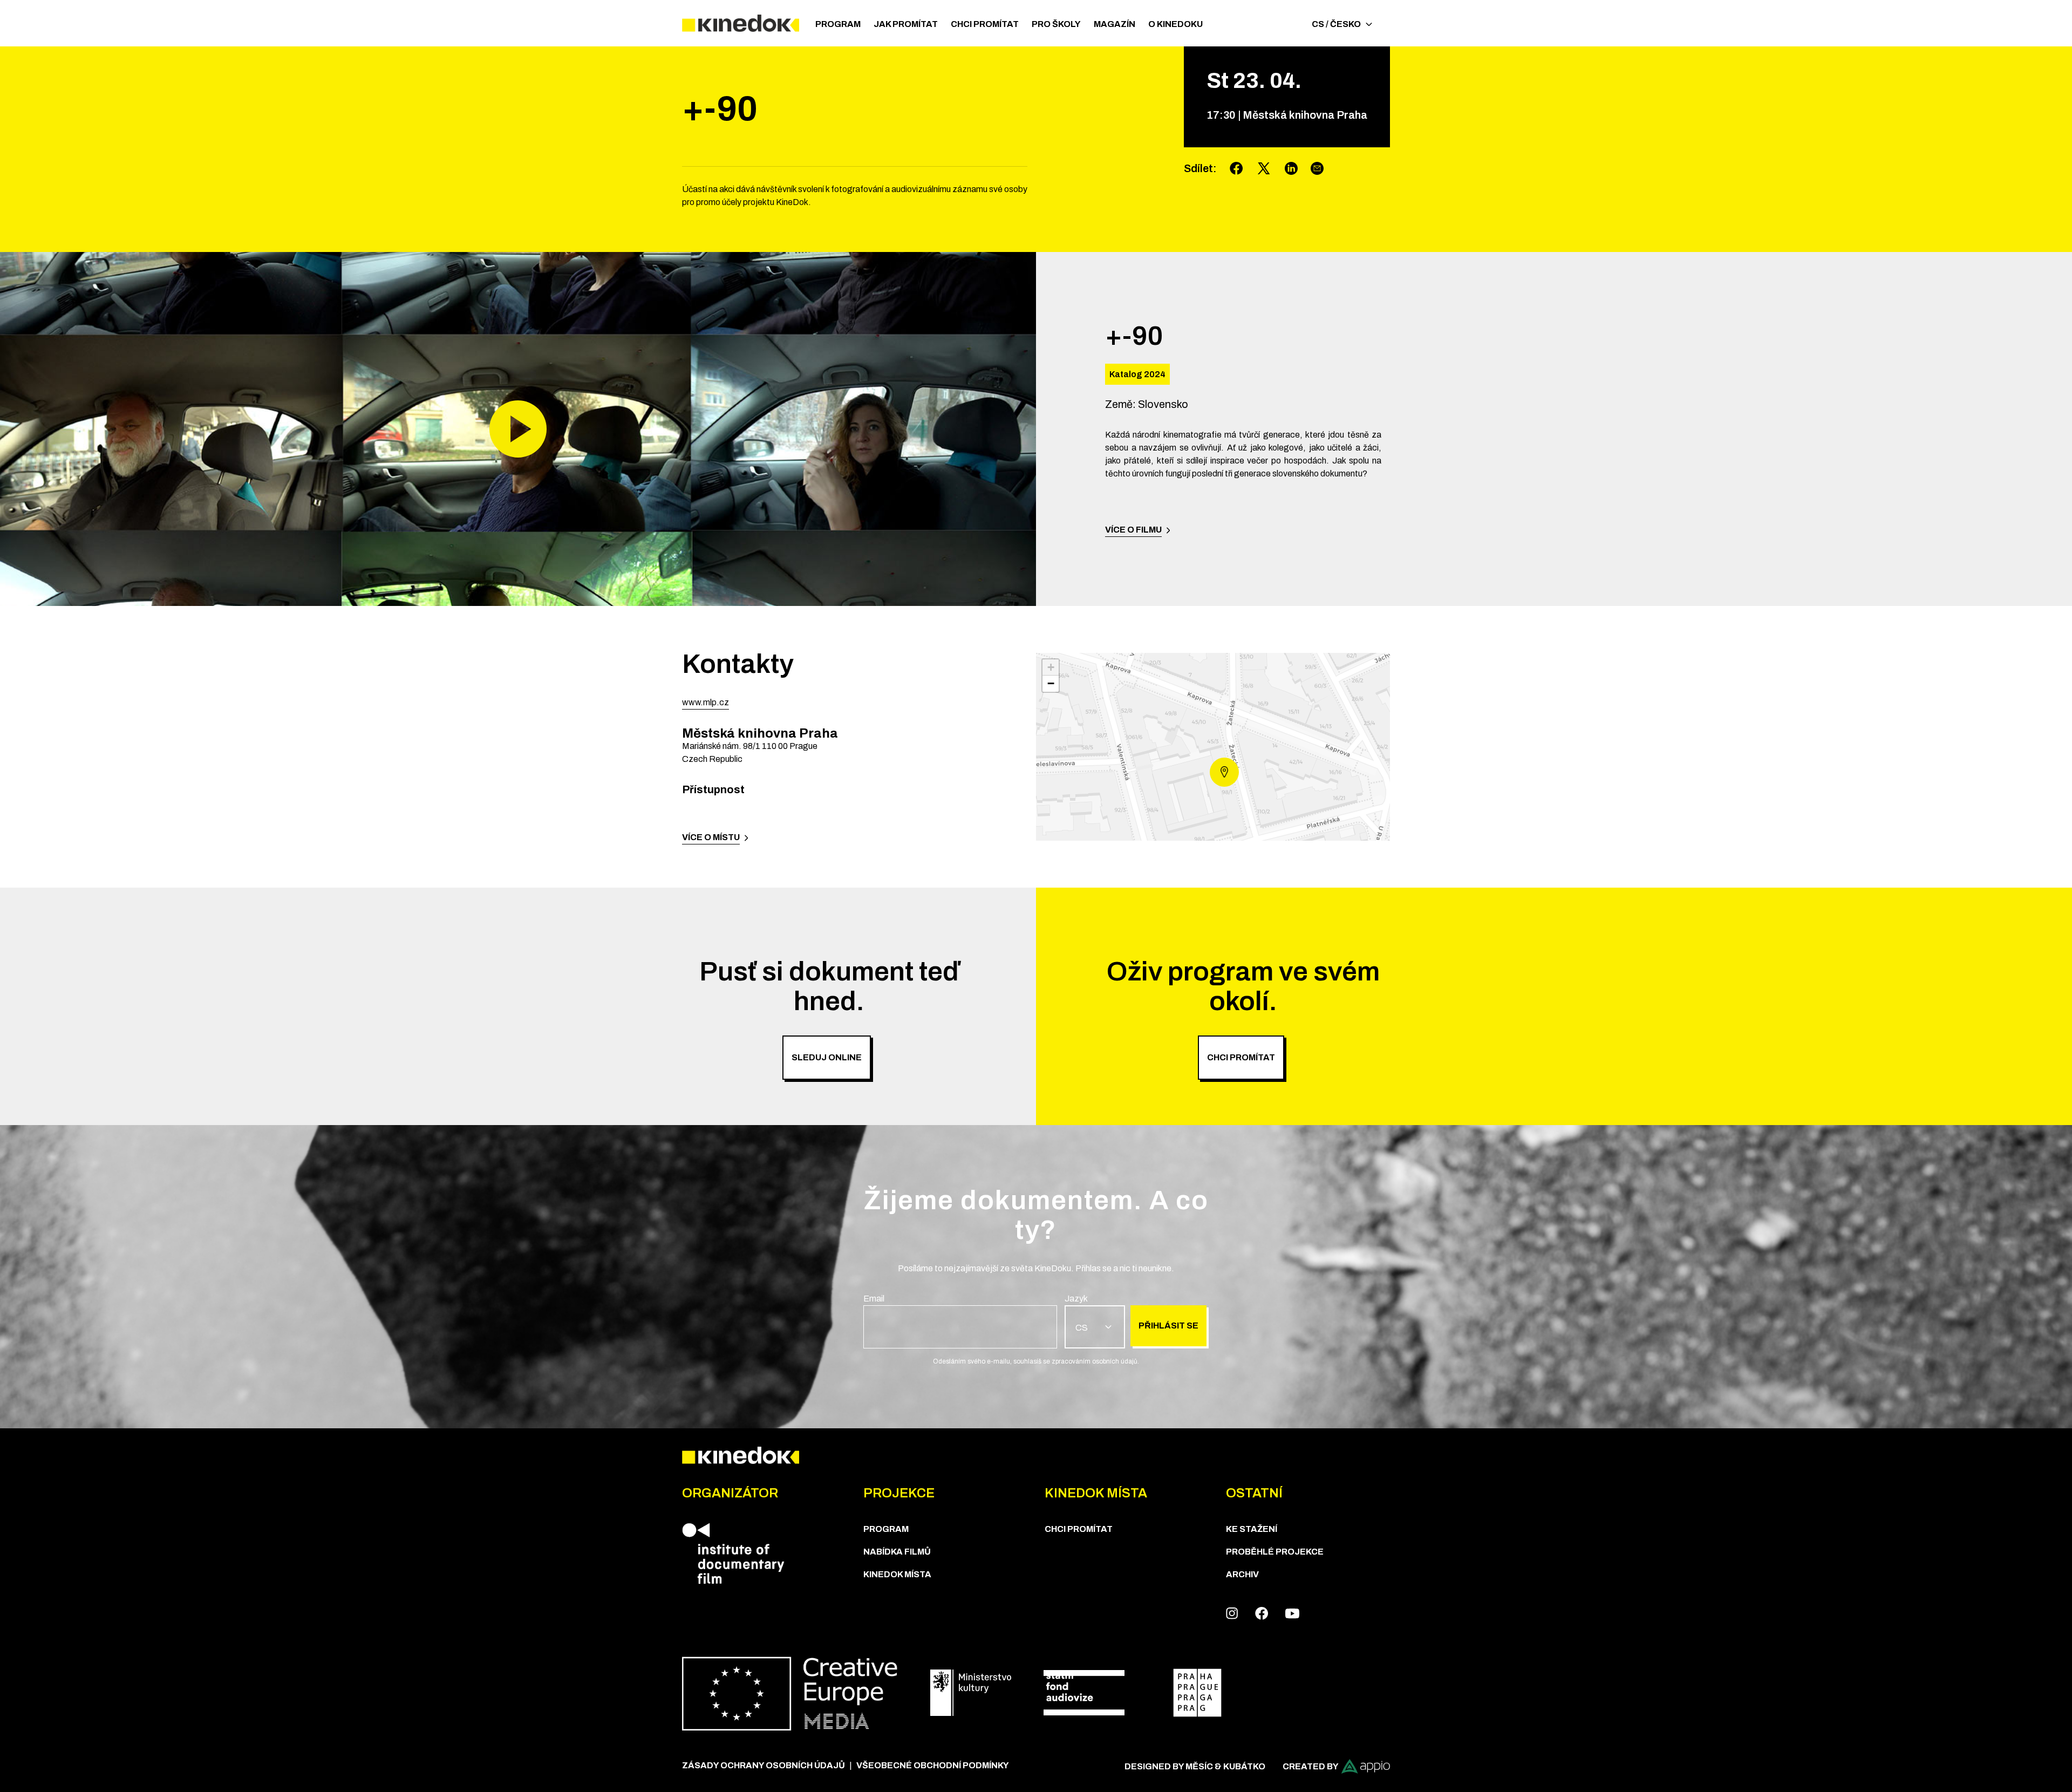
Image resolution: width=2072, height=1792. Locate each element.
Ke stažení (1252, 1529)
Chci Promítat (985, 24)
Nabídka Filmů (897, 1552)
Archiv (1242, 1574)
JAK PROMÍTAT (906, 24)
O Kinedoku (1175, 24)
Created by (1311, 1766)
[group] (960, 1320)
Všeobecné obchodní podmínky (933, 1765)
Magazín (1115, 24)
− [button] (1051, 683)
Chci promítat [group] (1241, 1057)
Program (838, 24)
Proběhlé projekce (1275, 1552)
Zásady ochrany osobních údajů (764, 1765)
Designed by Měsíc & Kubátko (1195, 1766)
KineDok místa (897, 1574)
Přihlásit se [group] (1168, 1326)
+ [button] (1051, 667)
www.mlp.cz (706, 702)
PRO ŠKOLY (1056, 24)
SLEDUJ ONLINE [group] (827, 1057)
